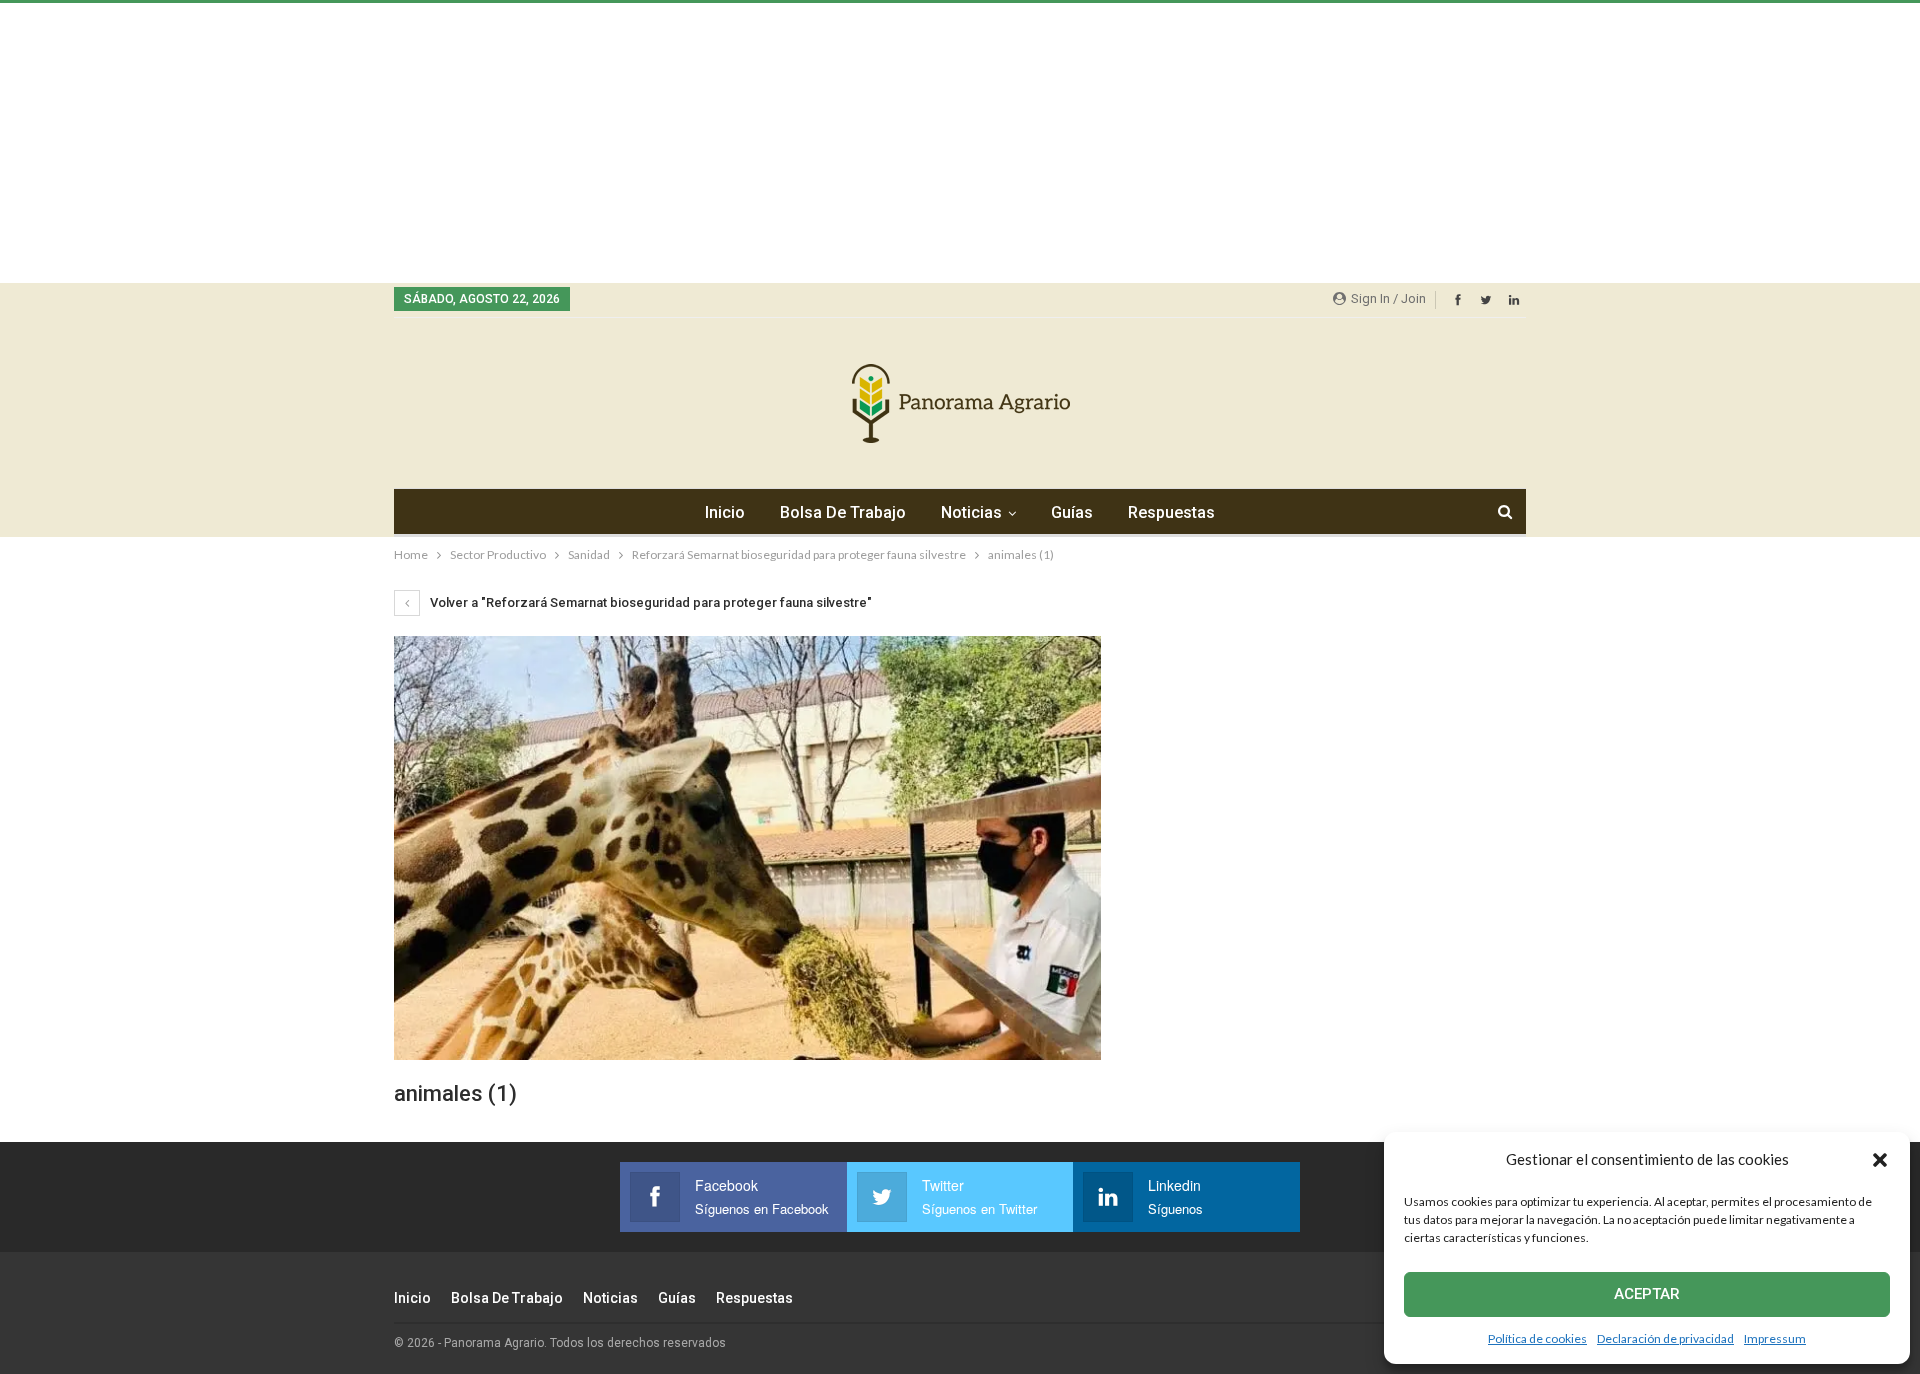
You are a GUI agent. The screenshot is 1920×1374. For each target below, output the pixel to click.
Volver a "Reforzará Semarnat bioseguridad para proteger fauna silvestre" (649, 602)
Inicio (725, 512)
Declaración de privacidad (1665, 1338)
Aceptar (1647, 1294)
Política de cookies (1537, 1338)
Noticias (971, 512)
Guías (1072, 512)
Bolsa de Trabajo (843, 512)
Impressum (1775, 1338)
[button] (1880, 1160)
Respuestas (1171, 512)
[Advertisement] (600, 143)
